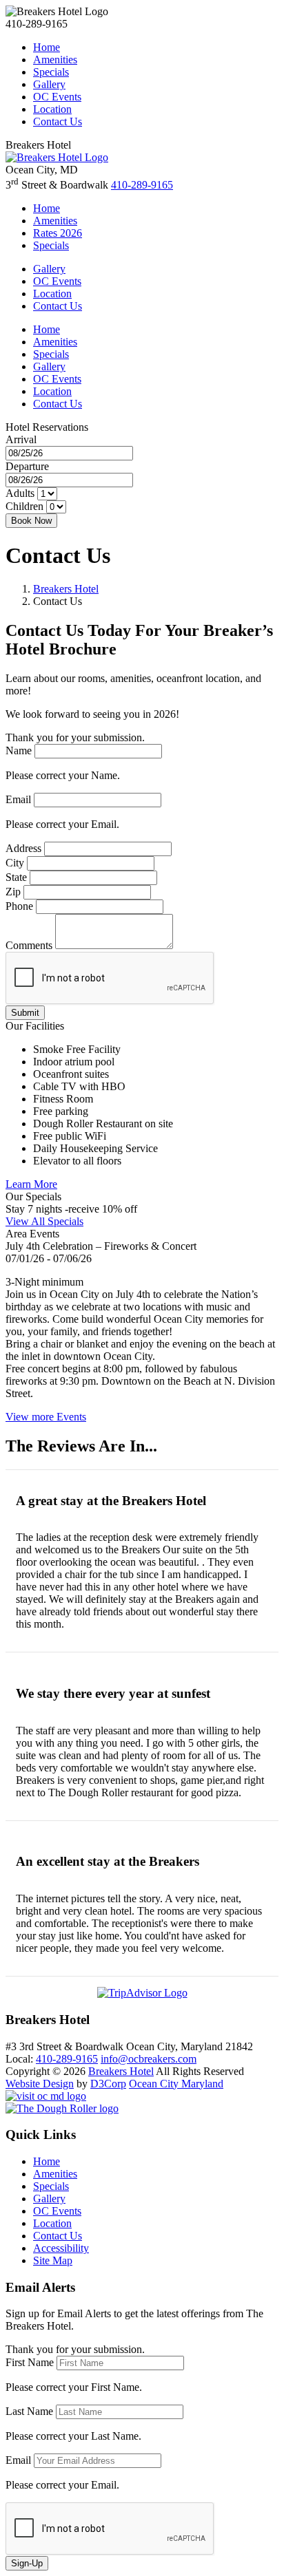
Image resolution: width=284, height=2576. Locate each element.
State (16, 877)
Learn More (31, 1184)
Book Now (31, 521)
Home (47, 47)
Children (24, 506)
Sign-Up (27, 2563)
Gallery (49, 84)
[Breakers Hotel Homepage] (57, 157)
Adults (20, 493)
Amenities (55, 60)
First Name (30, 2362)
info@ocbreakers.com (149, 2059)
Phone (19, 906)
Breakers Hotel (66, 589)
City (15, 863)
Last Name (29, 2411)
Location (52, 109)
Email (18, 799)
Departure (27, 466)
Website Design (40, 2084)
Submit (25, 1013)
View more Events (46, 1417)
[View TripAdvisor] (142, 1993)
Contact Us (58, 121)
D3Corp (108, 2084)
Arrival (21, 439)
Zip (13, 892)
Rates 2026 (58, 233)
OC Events (57, 97)
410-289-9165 (142, 185)
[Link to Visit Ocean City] (46, 2096)
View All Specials (44, 1221)
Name (19, 751)
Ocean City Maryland (176, 2084)
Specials (51, 72)
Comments (29, 945)
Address (23, 848)
